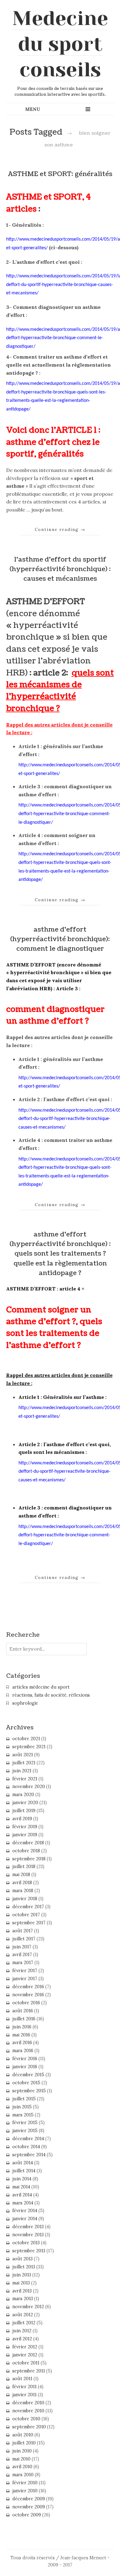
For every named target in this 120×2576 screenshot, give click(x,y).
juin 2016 (22, 2027)
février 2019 (25, 1827)
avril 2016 (22, 2043)
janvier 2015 (25, 2131)
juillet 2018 (24, 1867)
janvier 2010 (25, 2491)
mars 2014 (23, 2203)
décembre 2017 (28, 1907)
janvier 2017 (25, 1979)
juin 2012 (22, 2331)
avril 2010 (22, 2467)
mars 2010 (23, 2475)
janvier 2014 (25, 2219)
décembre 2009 (29, 2499)
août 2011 (22, 2379)
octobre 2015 (26, 2083)
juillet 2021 (24, 1763)
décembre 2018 (28, 1843)
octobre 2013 (26, 2243)
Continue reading (60, 529)
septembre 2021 (29, 1747)
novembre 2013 (28, 2235)
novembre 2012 (28, 2307)
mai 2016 (21, 2035)
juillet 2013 (24, 2267)
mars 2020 (23, 1795)
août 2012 (23, 2315)
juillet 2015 (24, 2099)
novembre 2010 (28, 2411)
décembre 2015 (28, 2075)
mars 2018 (23, 1891)
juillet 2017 (24, 1939)
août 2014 (23, 2163)
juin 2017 (22, 1947)
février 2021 (25, 1779)
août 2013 (22, 2259)
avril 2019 (22, 1819)
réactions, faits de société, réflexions (51, 1695)
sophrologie (25, 1703)
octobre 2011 (26, 2363)
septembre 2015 (29, 2091)
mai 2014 (21, 2187)
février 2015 (25, 2123)
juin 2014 (22, 2179)
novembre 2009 (29, 2507)
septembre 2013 (29, 2251)
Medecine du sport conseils (60, 44)
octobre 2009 (27, 2515)
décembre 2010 (28, 2403)
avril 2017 (22, 1955)
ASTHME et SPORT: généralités (60, 174)
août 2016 (23, 2011)
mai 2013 (21, 2283)
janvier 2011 (24, 2395)
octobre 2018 (26, 1851)
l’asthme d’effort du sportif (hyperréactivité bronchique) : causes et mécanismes (60, 569)
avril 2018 (22, 1883)
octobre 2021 (26, 1739)
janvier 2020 (25, 1803)
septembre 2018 (29, 1859)
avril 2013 (22, 2291)
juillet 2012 (24, 2323)
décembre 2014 (28, 2139)
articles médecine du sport (41, 1687)
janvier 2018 (25, 1899)
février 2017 (25, 1971)
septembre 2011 (29, 2371)
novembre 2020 (29, 1787)
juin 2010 (22, 2451)
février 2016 (25, 2059)
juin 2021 (22, 1771)
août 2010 (23, 2435)
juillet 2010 (24, 2443)
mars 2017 (23, 1963)
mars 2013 (23, 2299)
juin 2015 (22, 2107)
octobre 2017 (26, 1915)
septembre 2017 (29, 1923)
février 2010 (25, 2483)
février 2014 (25, 2211)
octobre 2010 (26, 2419)
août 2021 (23, 1755)
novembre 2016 (28, 1995)
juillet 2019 (24, 1811)
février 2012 (25, 2347)
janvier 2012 (25, 2355)
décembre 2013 (28, 2227)
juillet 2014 (24, 2171)
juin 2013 (22, 2275)
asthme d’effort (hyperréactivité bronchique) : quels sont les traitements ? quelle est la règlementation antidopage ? (60, 1254)
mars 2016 (23, 2051)
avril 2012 (22, 2339)
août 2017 (23, 1931)
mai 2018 (21, 1875)
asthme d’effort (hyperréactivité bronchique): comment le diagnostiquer (60, 939)
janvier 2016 (25, 2067)
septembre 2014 (29, 2155)
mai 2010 (21, 2459)
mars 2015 (23, 2115)
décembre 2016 (28, 1987)
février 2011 (24, 2387)
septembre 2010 (29, 2427)
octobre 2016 (26, 2003)
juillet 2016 (24, 2019)
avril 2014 (22, 2195)
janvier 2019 (25, 1835)
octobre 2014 (26, 2147)
